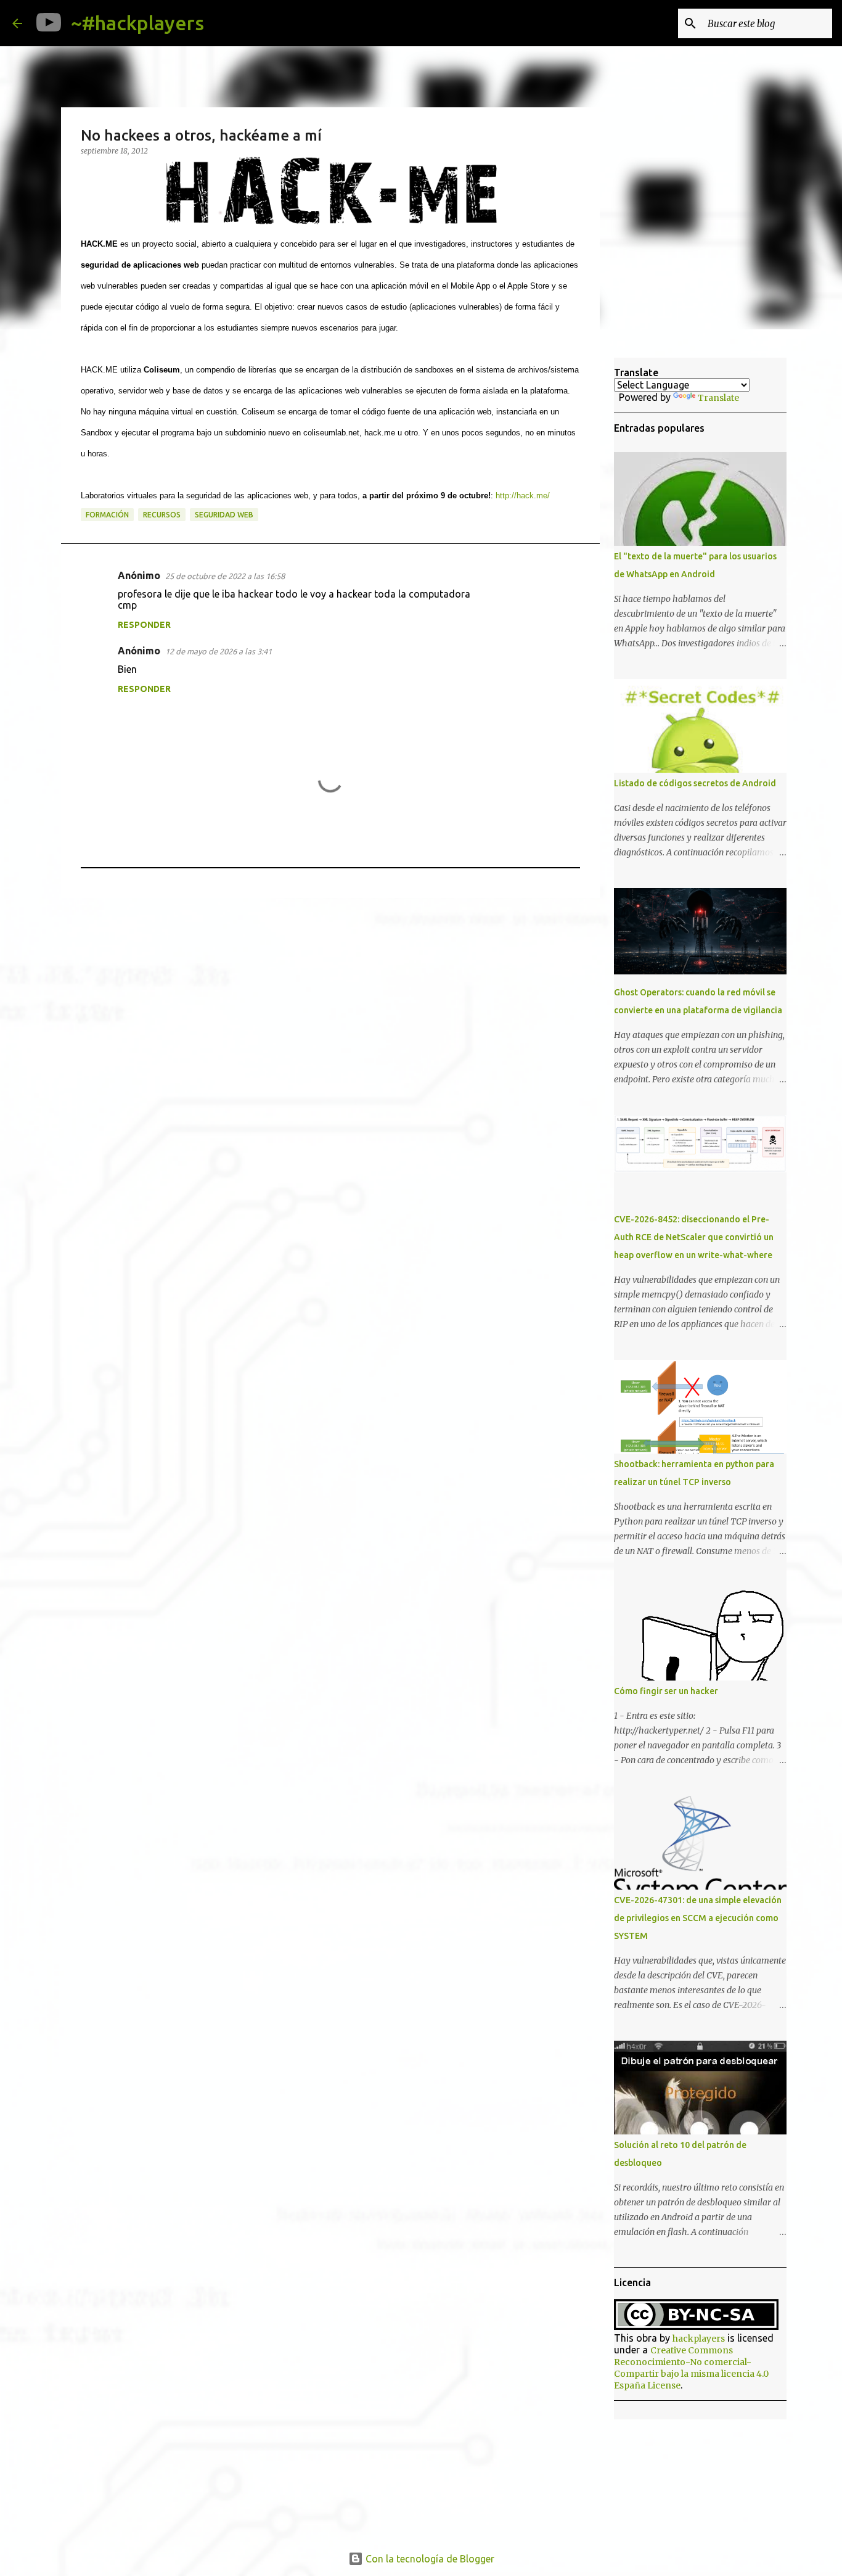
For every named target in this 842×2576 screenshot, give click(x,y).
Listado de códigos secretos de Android (695, 783)
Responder (144, 625)
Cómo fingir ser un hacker (666, 1691)
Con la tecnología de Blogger (429, 2559)
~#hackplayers (137, 23)
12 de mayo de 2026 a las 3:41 (219, 651)
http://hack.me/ (523, 496)
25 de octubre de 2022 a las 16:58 (225, 576)
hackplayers (699, 2339)
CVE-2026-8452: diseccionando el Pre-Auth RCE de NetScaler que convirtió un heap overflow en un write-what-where (694, 1237)
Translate (718, 398)
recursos (162, 515)
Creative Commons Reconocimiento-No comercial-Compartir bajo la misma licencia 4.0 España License (691, 2368)
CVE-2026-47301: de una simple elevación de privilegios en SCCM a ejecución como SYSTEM (698, 1918)
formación (107, 515)
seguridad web (224, 515)
